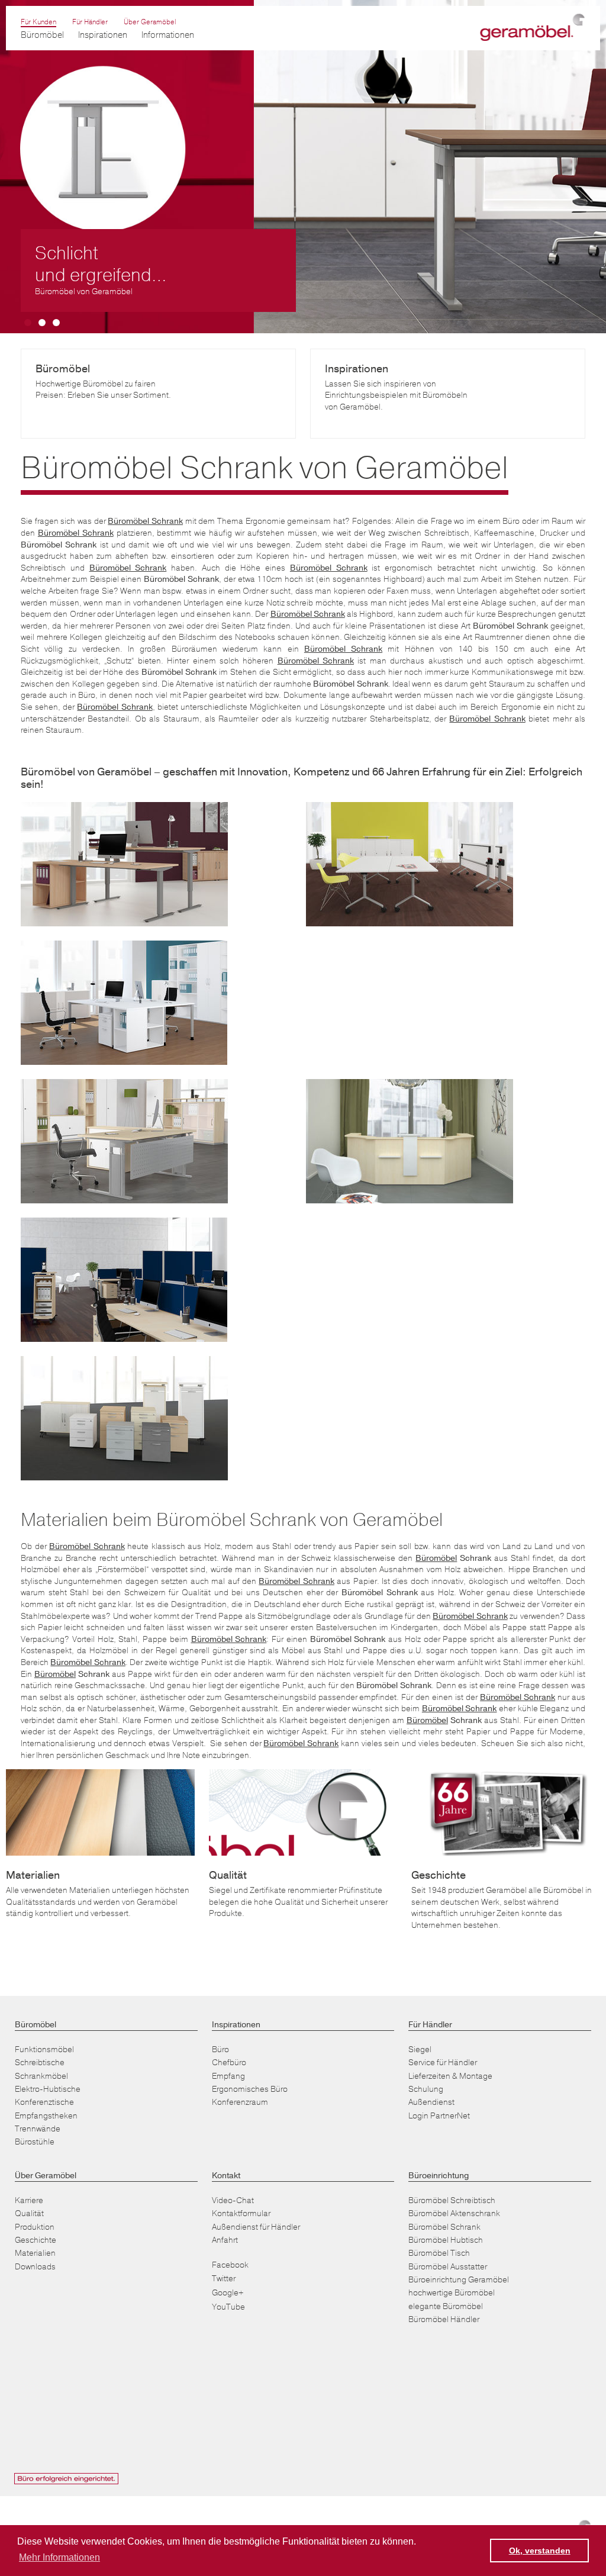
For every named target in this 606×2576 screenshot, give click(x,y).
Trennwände (38, 2129)
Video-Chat (233, 2200)
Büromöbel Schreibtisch (452, 2200)
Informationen (168, 35)
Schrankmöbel (41, 2076)
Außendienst (431, 2102)
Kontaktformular (241, 2213)
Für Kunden (38, 22)
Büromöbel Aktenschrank (454, 2213)
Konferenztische (44, 2102)
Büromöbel (436, 1558)
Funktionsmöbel (44, 2049)
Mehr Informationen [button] (59, 2557)
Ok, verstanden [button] (540, 2551)
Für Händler (90, 22)
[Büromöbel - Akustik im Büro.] (124, 1280)
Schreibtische (40, 2063)
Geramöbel (531, 28)
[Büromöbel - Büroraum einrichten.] (124, 1003)
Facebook (230, 2265)
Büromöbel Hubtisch (446, 2240)
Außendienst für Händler (256, 2227)
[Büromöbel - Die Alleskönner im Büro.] (124, 1418)
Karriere (29, 2200)
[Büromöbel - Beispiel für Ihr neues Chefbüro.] (124, 1141)
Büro (220, 2049)
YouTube (228, 2307)
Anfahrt (225, 2240)
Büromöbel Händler (444, 2319)
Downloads (35, 2267)
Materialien (35, 2253)
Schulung (426, 2089)
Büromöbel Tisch (439, 2253)
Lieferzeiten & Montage (450, 2076)
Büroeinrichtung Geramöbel (459, 2280)
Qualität (29, 2213)
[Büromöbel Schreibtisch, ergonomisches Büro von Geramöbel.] (124, 864)
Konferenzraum (240, 2102)
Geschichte (36, 2240)
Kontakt (226, 2176)
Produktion (35, 2227)
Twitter (224, 2279)
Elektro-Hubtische (48, 2089)
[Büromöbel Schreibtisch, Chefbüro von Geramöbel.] (410, 1141)
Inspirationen (103, 35)
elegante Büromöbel (446, 2306)
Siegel (420, 2049)
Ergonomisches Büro (250, 2089)
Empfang (228, 2076)
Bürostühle (35, 2142)
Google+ (228, 2293)
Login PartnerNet (439, 2116)
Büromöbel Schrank (444, 2227)
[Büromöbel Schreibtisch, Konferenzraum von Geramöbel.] (410, 864)
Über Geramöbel (150, 22)
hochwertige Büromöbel (452, 2293)
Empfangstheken (46, 2116)
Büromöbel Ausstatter (448, 2267)
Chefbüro (229, 2063)
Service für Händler (443, 2063)
